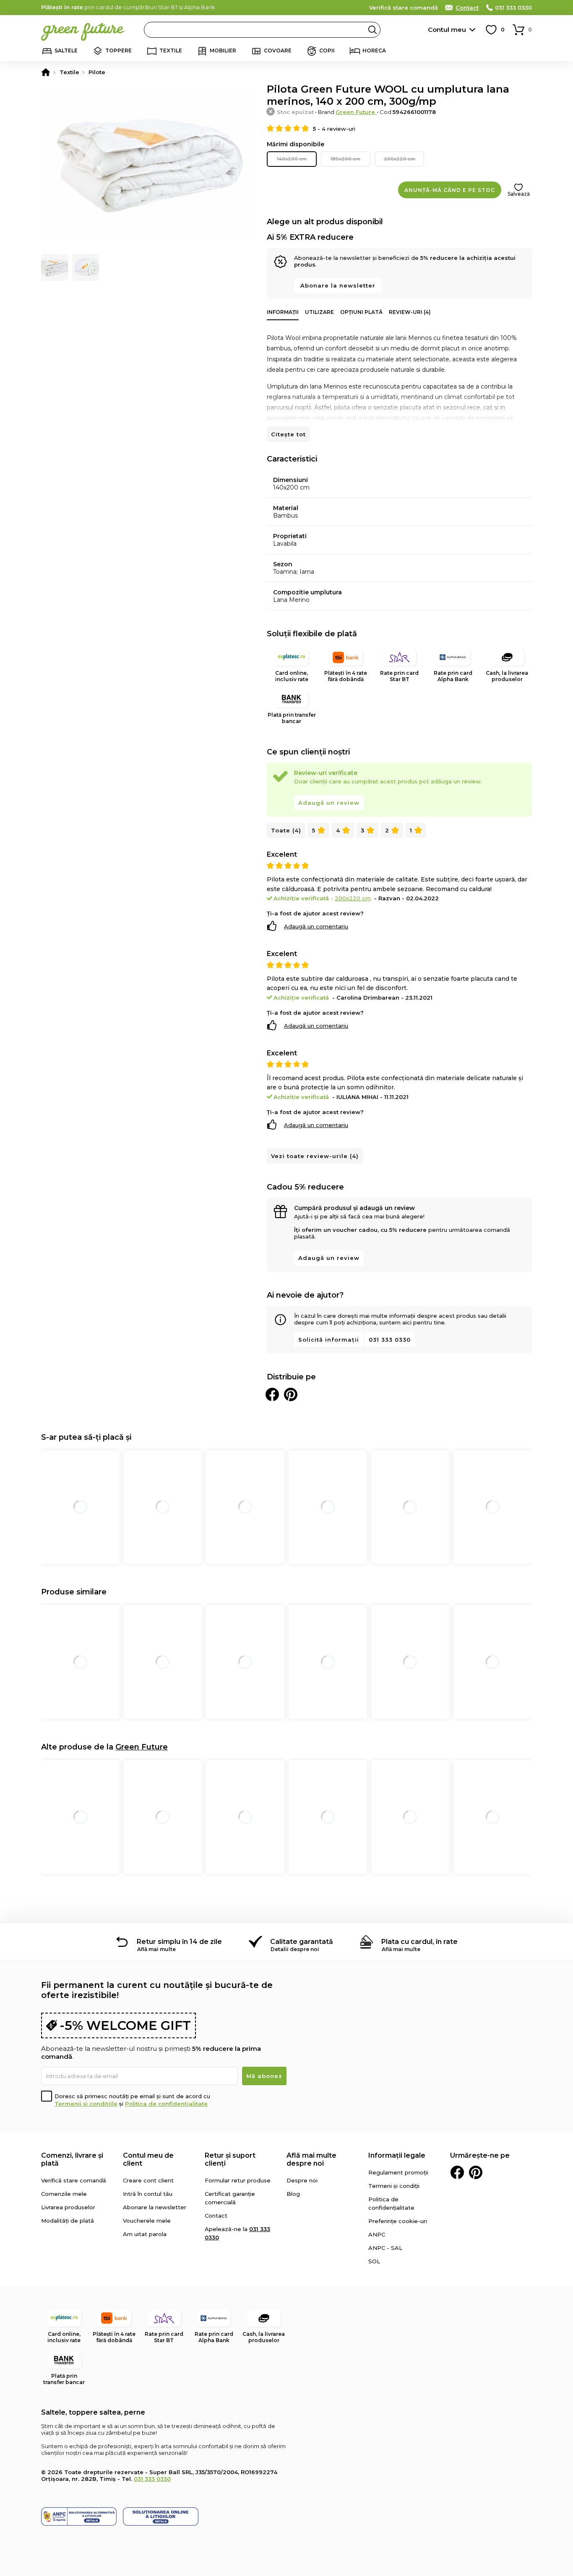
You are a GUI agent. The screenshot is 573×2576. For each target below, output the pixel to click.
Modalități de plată (68, 2221)
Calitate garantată (302, 1942)
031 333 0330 (513, 8)
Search (372, 30)
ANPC (377, 2234)
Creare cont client (148, 2180)
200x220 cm (400, 159)
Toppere (119, 51)
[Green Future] (46, 72)
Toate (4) (286, 830)
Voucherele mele (147, 2221)
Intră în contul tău (148, 2194)
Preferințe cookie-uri (398, 2221)
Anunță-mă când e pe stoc (450, 190)
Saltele (66, 51)
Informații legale (397, 2155)
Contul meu (447, 30)
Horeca (374, 51)
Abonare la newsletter (338, 285)
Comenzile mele (64, 2194)
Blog (293, 2194)
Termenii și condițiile (86, 2104)
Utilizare (319, 312)
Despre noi (302, 2180)
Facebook (457, 2172)
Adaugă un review (329, 803)
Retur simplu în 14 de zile (179, 1942)
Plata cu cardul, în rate (419, 1942)
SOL (374, 2261)
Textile (171, 51)
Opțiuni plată (361, 312)
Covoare (278, 51)
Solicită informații (329, 1340)
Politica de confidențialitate (166, 2104)
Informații (283, 312)
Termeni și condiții (394, 2186)
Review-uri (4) (410, 312)
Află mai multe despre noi (311, 2159)
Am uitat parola (145, 2234)
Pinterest (476, 2172)
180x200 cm (345, 159)
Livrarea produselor (68, 2207)
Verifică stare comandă (404, 8)
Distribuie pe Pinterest (291, 1394)
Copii (327, 51)
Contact (467, 8)
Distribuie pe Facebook (272, 1394)
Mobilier (223, 51)
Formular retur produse (238, 2180)
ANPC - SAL (385, 2248)
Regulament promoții (398, 2172)
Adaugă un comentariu (316, 926)
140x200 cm (292, 159)
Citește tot (288, 434)
